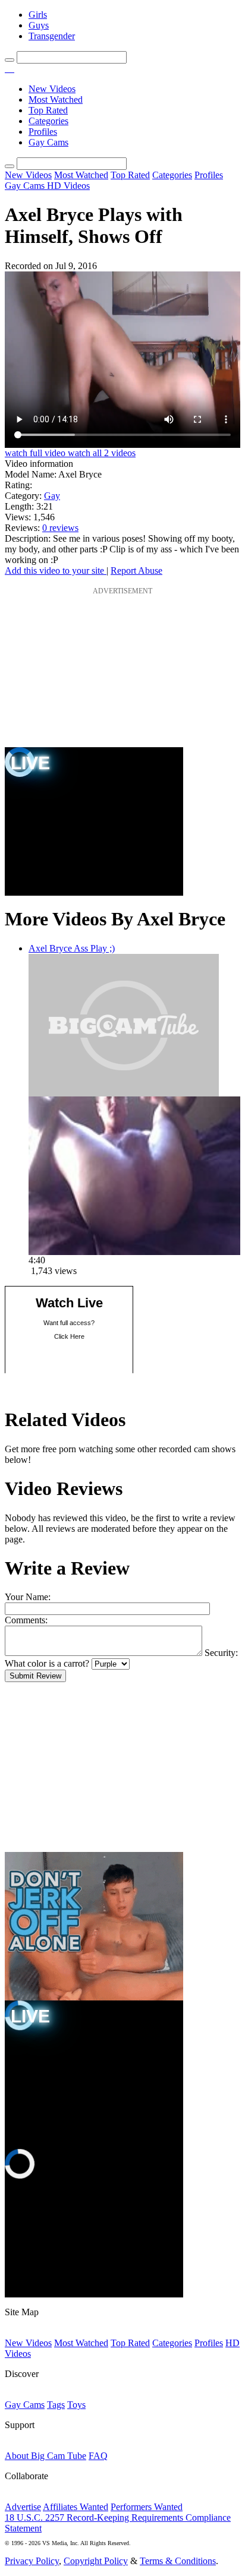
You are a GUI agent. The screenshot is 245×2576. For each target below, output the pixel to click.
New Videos (52, 89)
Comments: (26, 1620)
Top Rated (48, 110)
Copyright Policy (96, 2561)
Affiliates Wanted (76, 2507)
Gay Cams (48, 142)
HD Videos (68, 186)
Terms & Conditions (178, 2561)
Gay (52, 496)
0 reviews (60, 528)
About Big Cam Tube (45, 2456)
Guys (39, 25)
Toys (76, 2405)
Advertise (23, 2507)
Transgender (52, 36)
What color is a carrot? (47, 1663)
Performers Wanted (147, 2507)
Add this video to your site (56, 570)
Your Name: (28, 1597)
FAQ (98, 2456)
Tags (56, 2405)
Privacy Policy (32, 2561)
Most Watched (56, 99)
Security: (221, 1653)
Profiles (43, 132)
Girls (38, 15)
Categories (48, 121)
